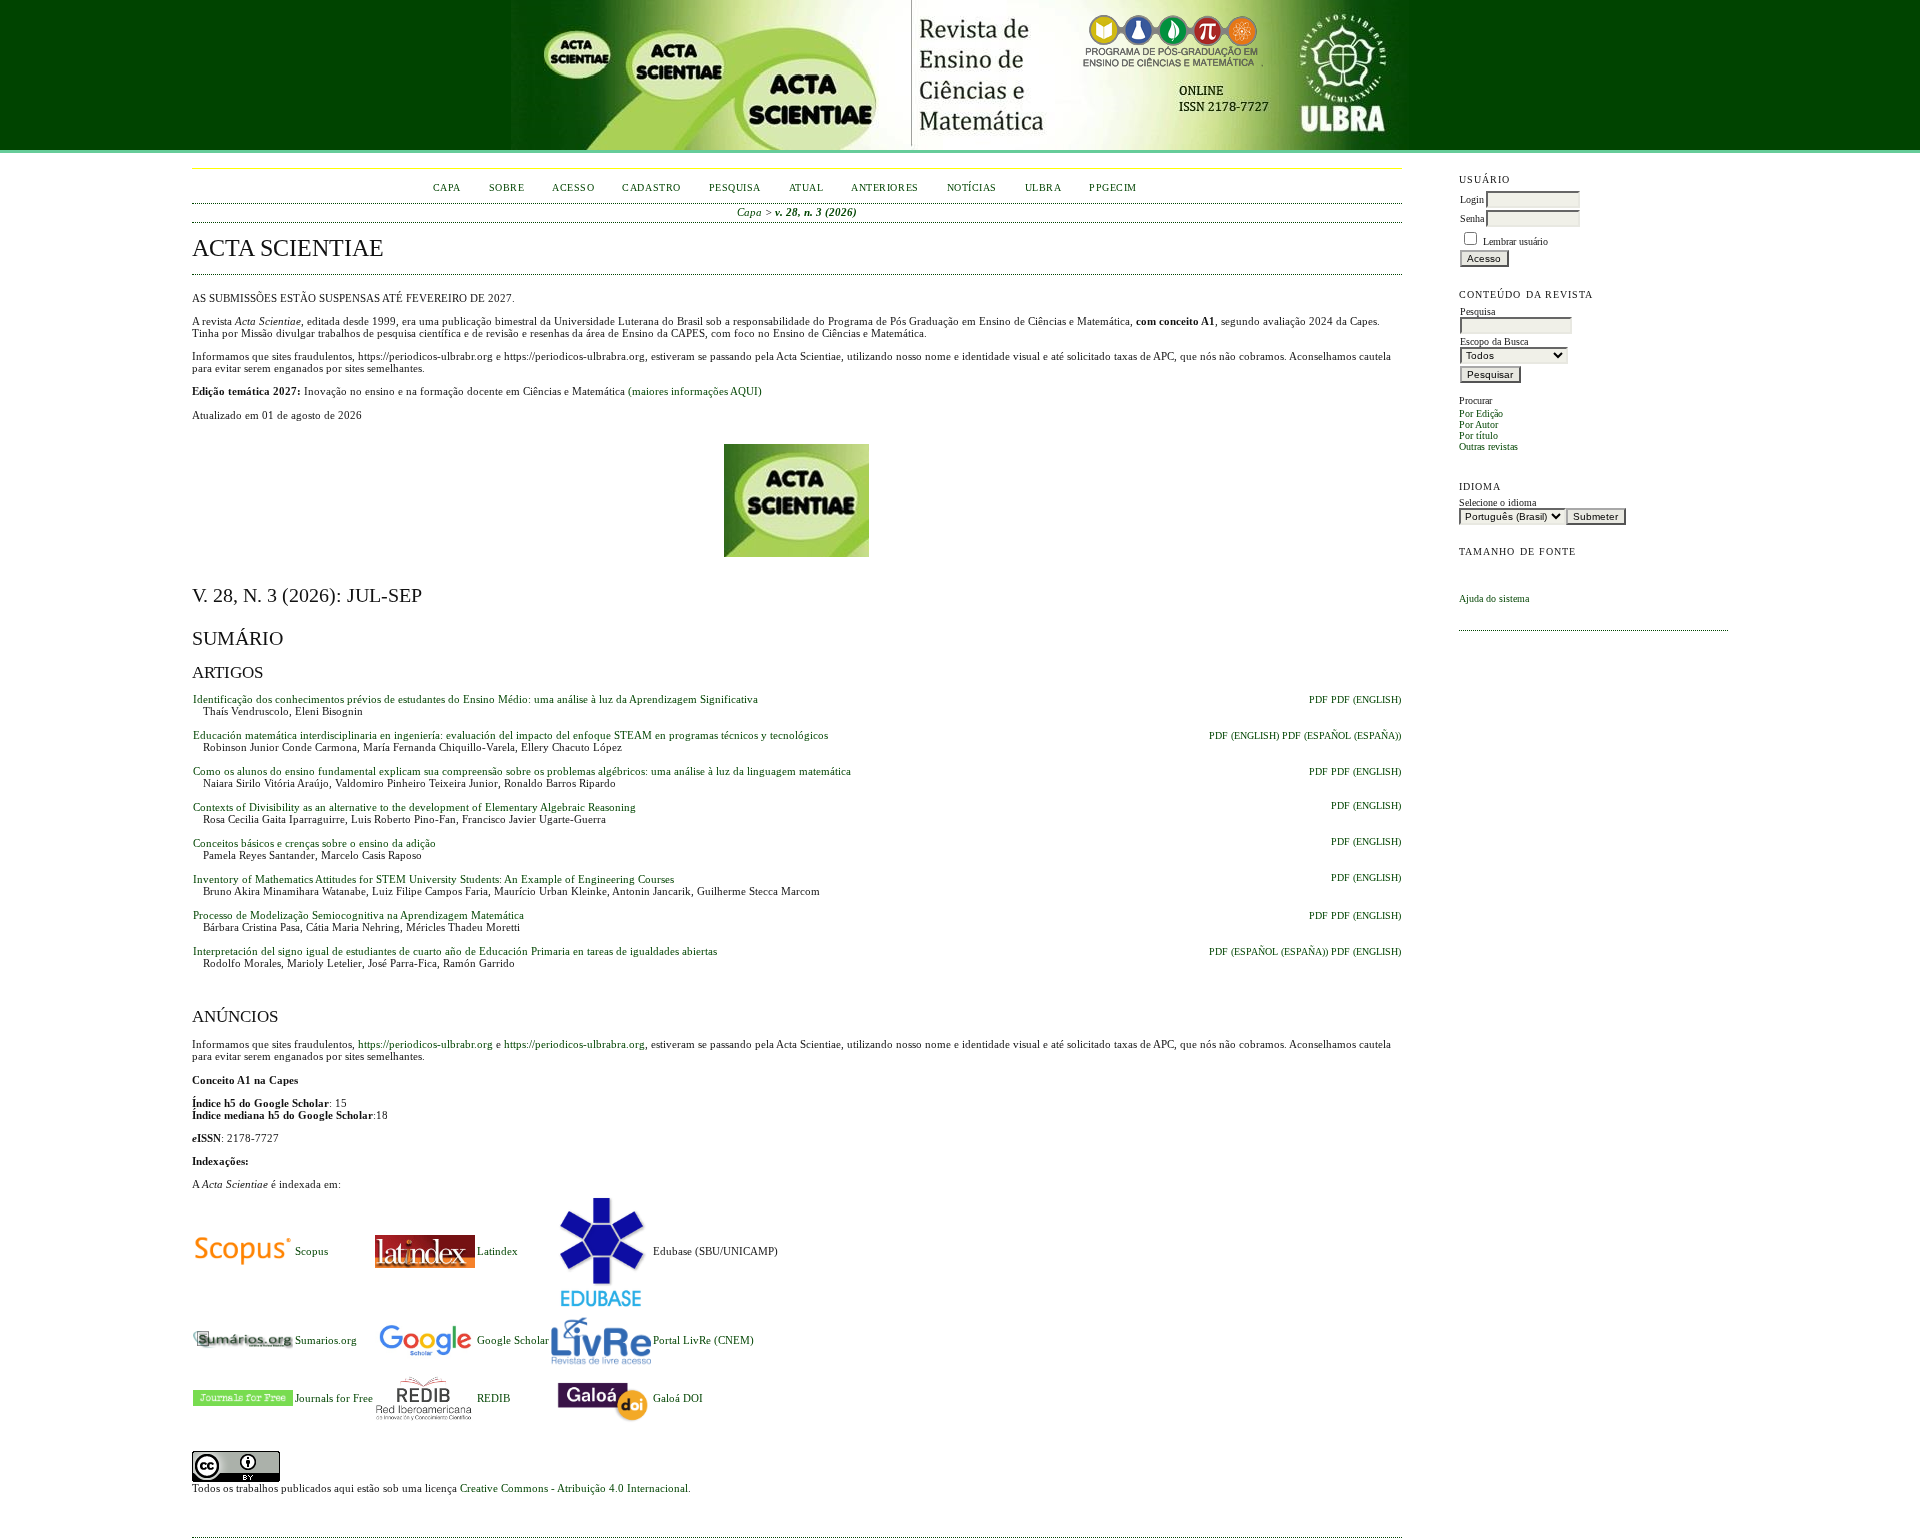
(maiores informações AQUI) (695, 391)
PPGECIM (1113, 187)
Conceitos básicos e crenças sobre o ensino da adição (314, 843)
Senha (1472, 218)
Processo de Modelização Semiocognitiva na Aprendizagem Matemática (358, 915)
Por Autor (1478, 424)
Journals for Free (334, 1398)
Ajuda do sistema (1494, 598)
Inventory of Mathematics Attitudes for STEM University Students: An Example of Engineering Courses (433, 879)
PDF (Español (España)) (1341, 736)
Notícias (972, 187)
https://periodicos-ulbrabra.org (574, 1044)
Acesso (573, 187)
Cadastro (651, 187)
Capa (447, 187)
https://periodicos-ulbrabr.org (425, 1044)
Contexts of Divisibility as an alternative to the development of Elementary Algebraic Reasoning (414, 807)
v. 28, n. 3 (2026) (816, 212)
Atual (806, 187)
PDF (1318, 700)
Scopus (311, 1251)
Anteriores (884, 187)
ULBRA (1043, 187)
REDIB (493, 1398)
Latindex (497, 1251)
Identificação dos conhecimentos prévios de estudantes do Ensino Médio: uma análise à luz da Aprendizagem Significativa (475, 699)
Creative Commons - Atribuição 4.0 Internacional (574, 1488)
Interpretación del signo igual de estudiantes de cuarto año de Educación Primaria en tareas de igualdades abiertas (455, 951)
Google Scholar (513, 1340)
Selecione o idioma (1497, 502)
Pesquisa (735, 187)
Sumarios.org (326, 1340)
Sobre (507, 187)
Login (1472, 199)
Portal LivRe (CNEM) (703, 1340)
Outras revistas (1488, 446)
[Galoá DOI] (601, 1423)
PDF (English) (1366, 700)
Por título (1478, 435)
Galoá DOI (678, 1398)
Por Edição (1481, 413)
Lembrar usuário (1515, 241)
